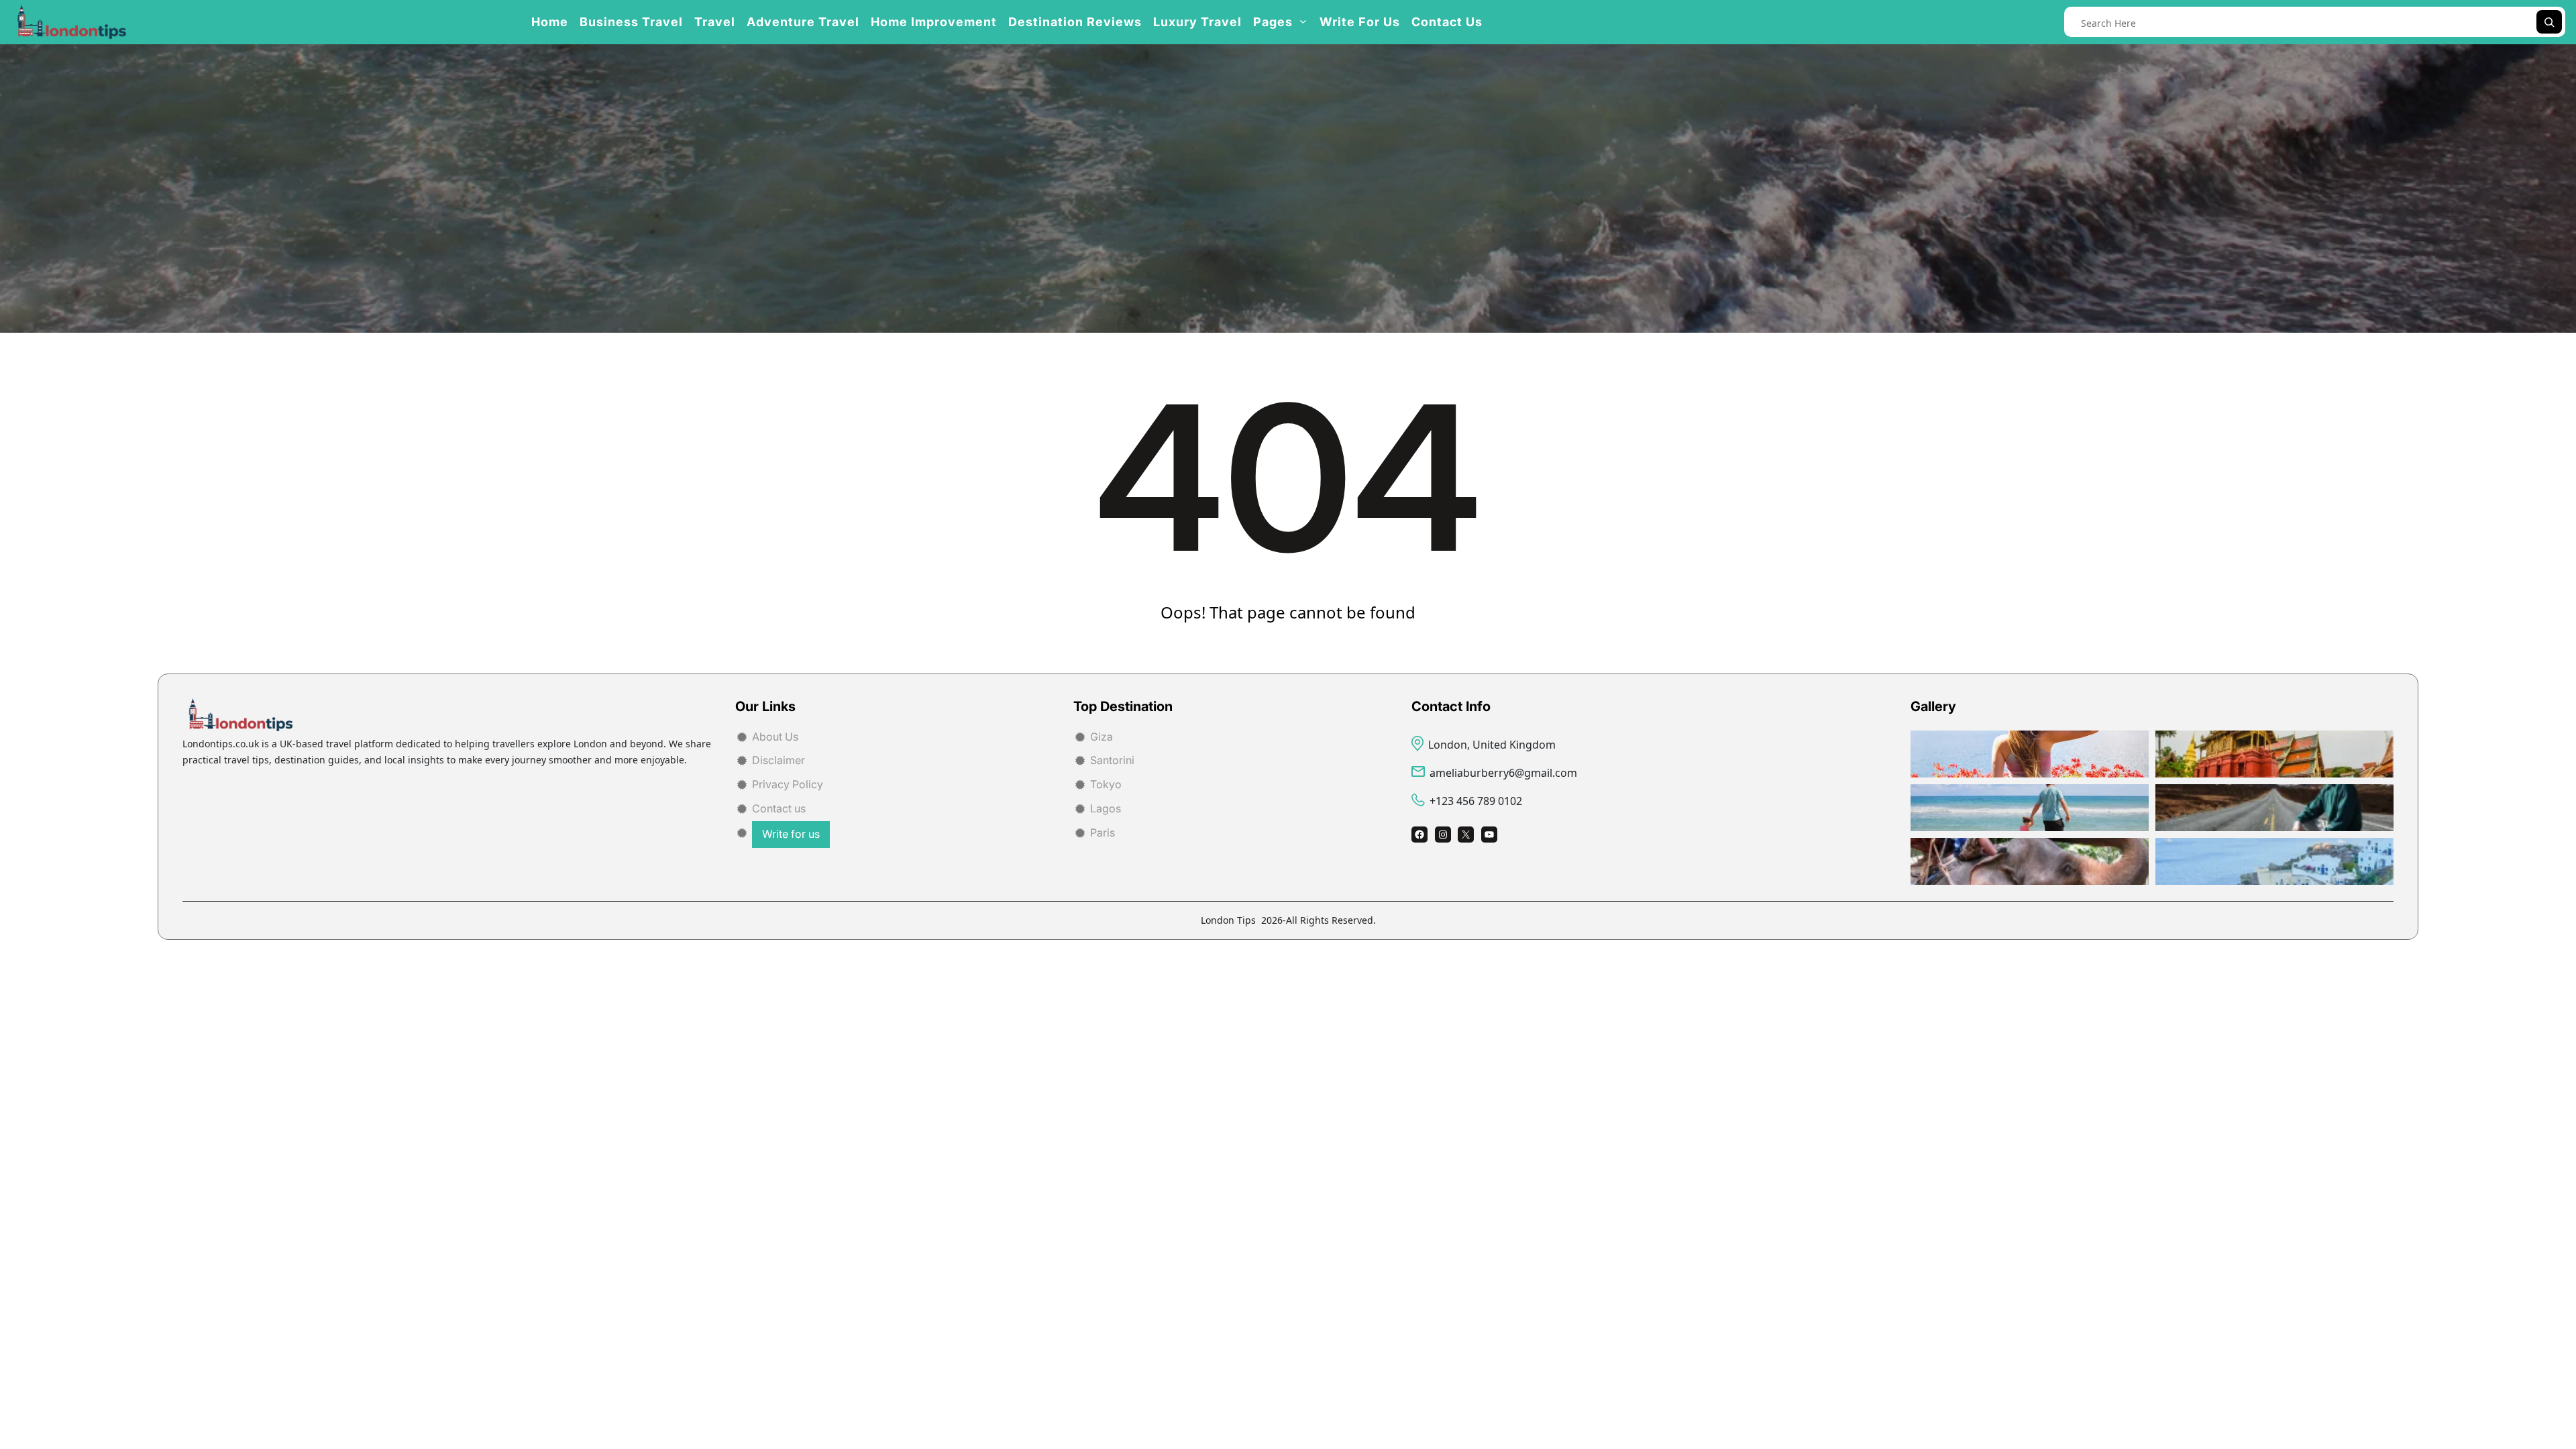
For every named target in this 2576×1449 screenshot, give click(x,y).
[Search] (2549, 22)
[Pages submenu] (1303, 20)
